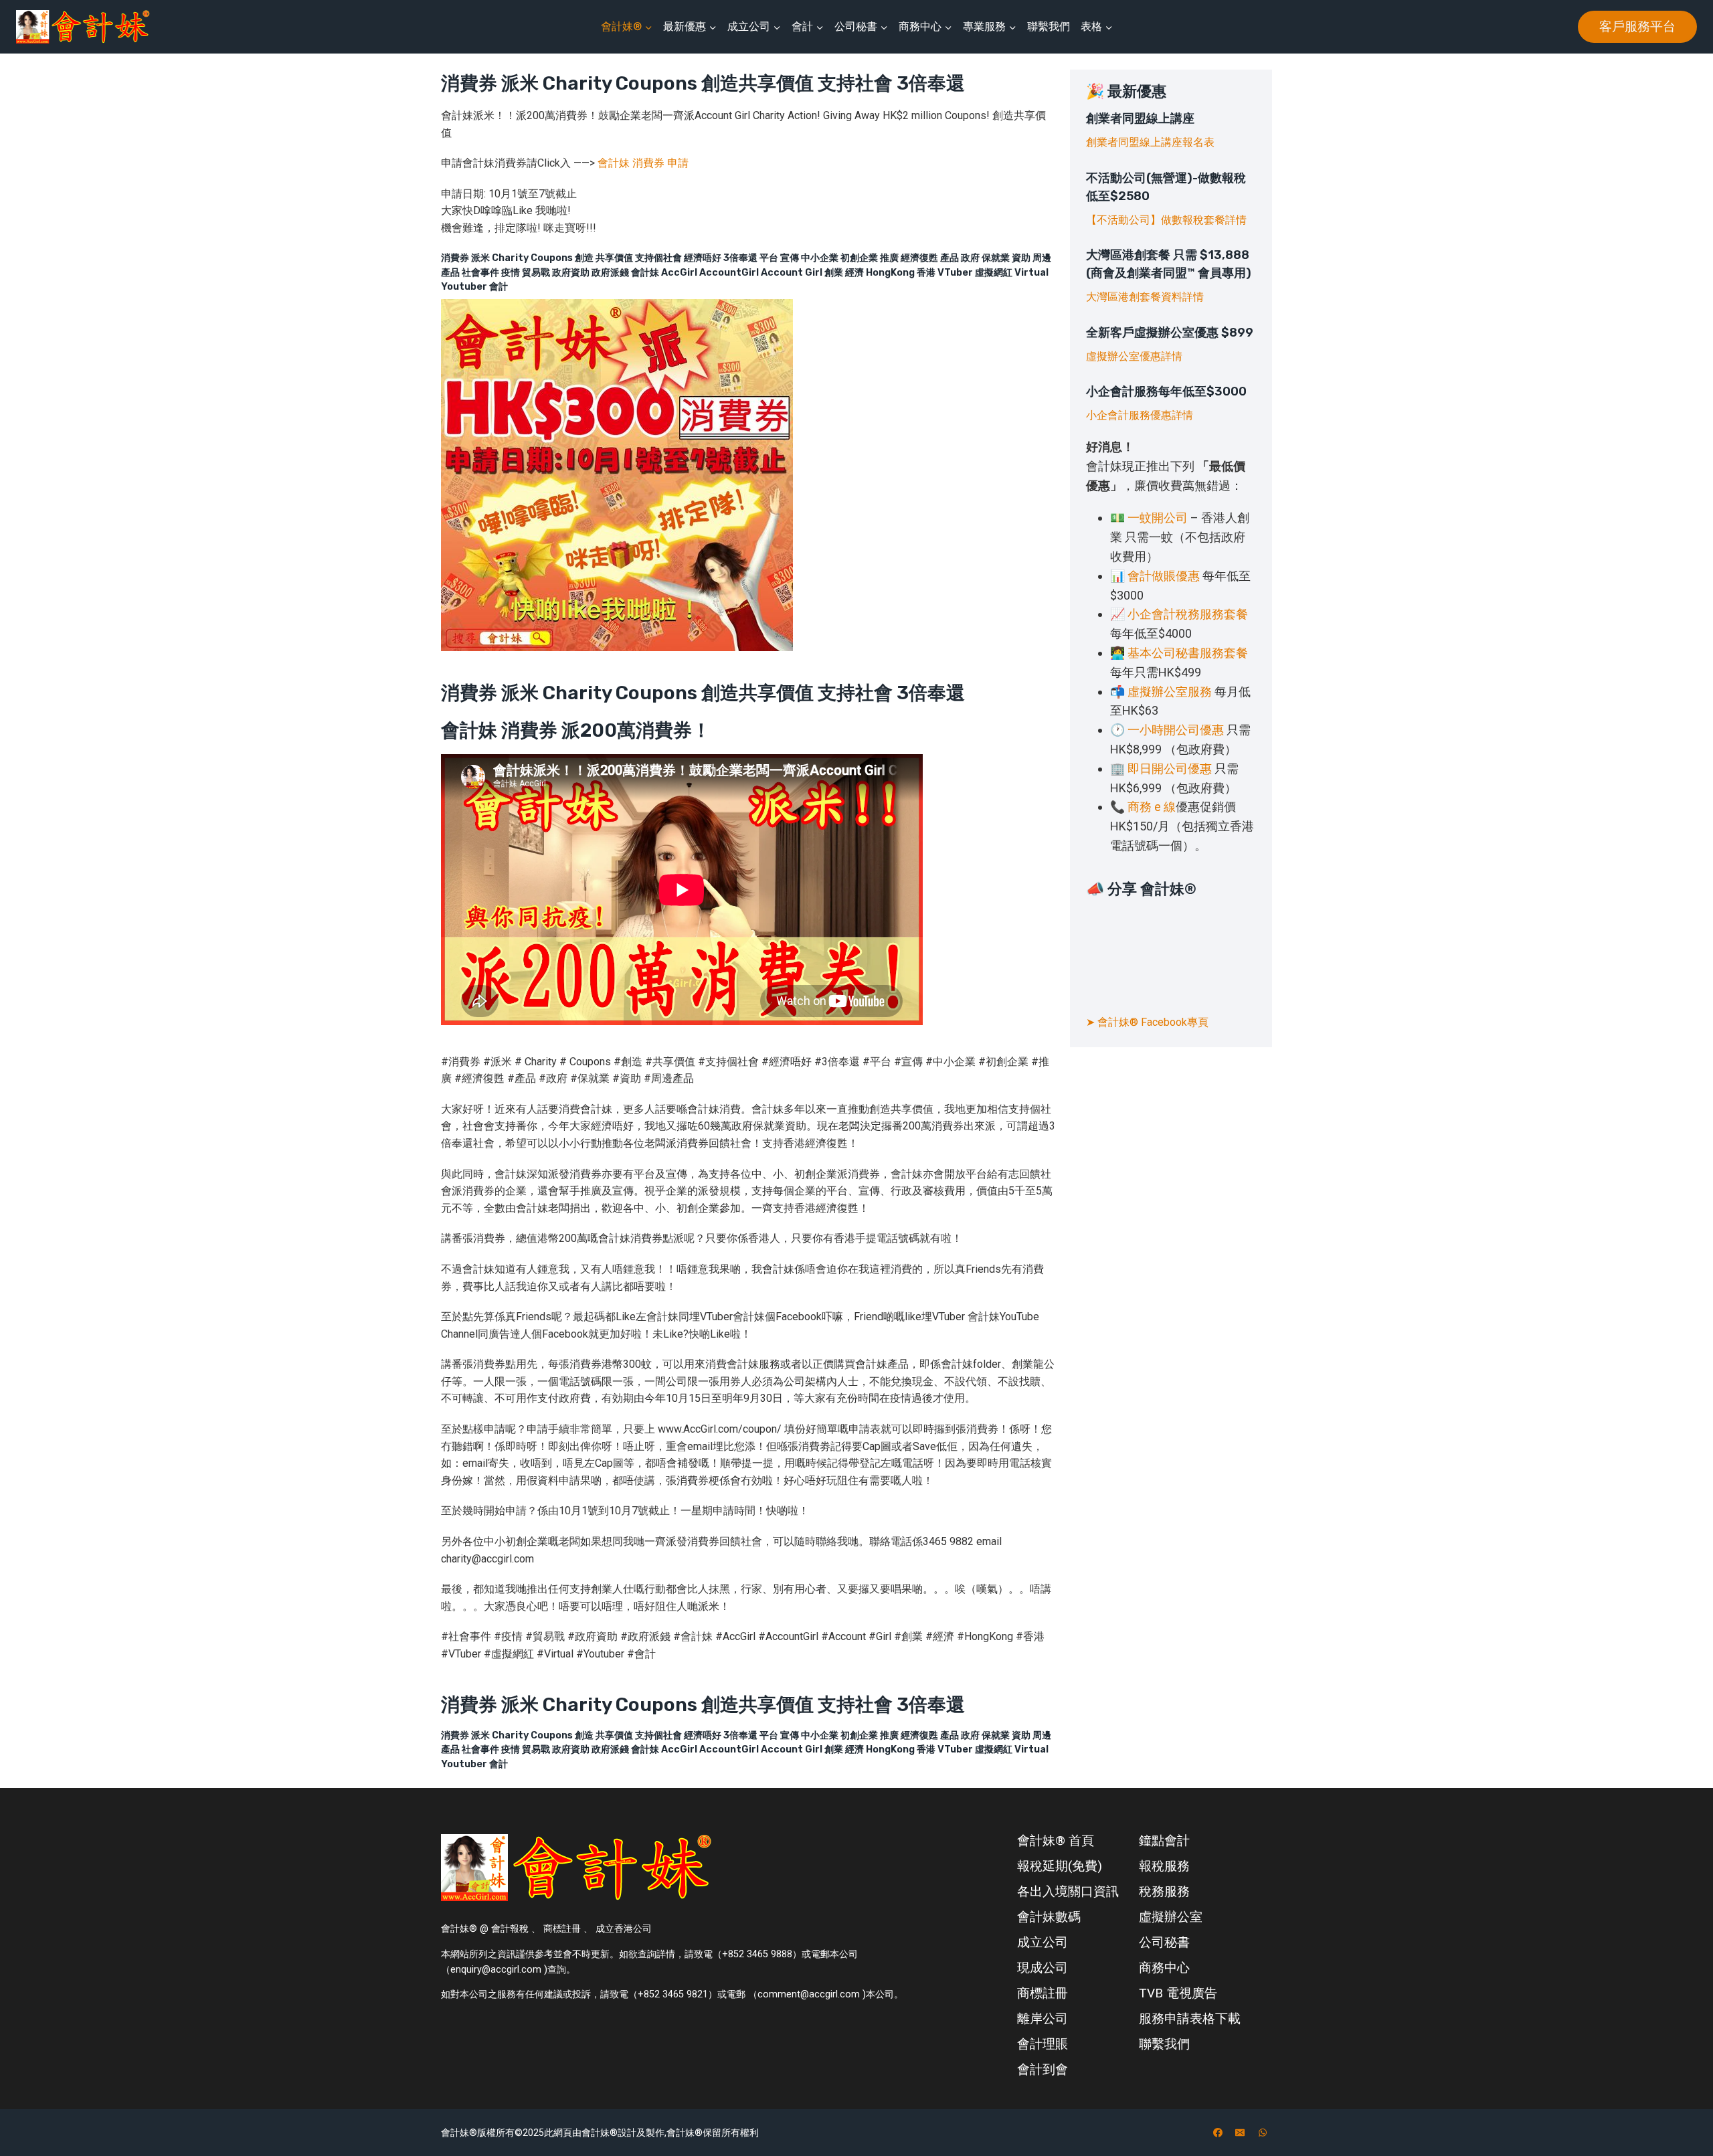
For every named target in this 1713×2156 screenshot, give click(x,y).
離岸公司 (1043, 2018)
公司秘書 (1164, 1942)
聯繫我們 (1049, 26)
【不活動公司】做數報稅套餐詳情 (1166, 220)
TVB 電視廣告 (1178, 1993)
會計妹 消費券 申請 (643, 163)
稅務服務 (1164, 1891)
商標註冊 (1043, 1993)
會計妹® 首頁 (1056, 1840)
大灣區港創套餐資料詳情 (1145, 297)
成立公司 (1043, 1942)
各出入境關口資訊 (1068, 1891)
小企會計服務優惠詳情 (1140, 415)
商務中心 (1164, 1968)
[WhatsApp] (1263, 2133)
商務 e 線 (1152, 807)
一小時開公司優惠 (1176, 730)
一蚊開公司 (1158, 518)
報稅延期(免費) (1060, 1866)
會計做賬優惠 (1164, 576)
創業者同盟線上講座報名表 (1150, 142)
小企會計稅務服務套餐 (1188, 614)
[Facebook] (1218, 2133)
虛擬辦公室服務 (1170, 692)
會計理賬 (1043, 2044)
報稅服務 (1164, 1866)
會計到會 (1043, 2069)
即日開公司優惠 (1170, 769)
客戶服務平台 (1637, 26)
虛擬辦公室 (1171, 1917)
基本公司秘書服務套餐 (1188, 653)
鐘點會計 (1164, 1840)
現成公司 (1043, 1968)
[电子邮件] (1240, 2133)
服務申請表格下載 (1190, 2018)
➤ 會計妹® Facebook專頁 (1147, 1022)
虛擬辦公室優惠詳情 (1134, 356)
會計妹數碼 (1049, 1917)
